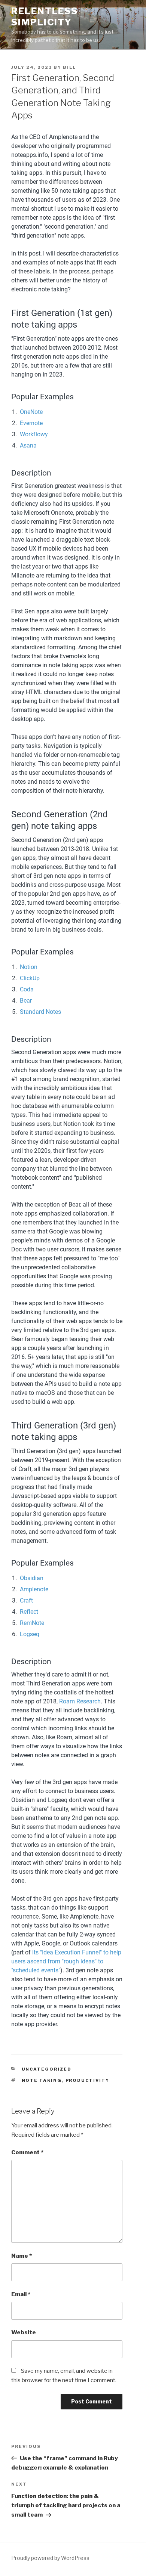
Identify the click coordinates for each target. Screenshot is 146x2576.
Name (22, 2256)
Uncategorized (47, 2069)
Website (24, 2332)
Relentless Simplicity (45, 17)
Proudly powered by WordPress (50, 2558)
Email (21, 2294)
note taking (42, 2080)
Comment (27, 2152)
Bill (69, 67)
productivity (88, 2080)
